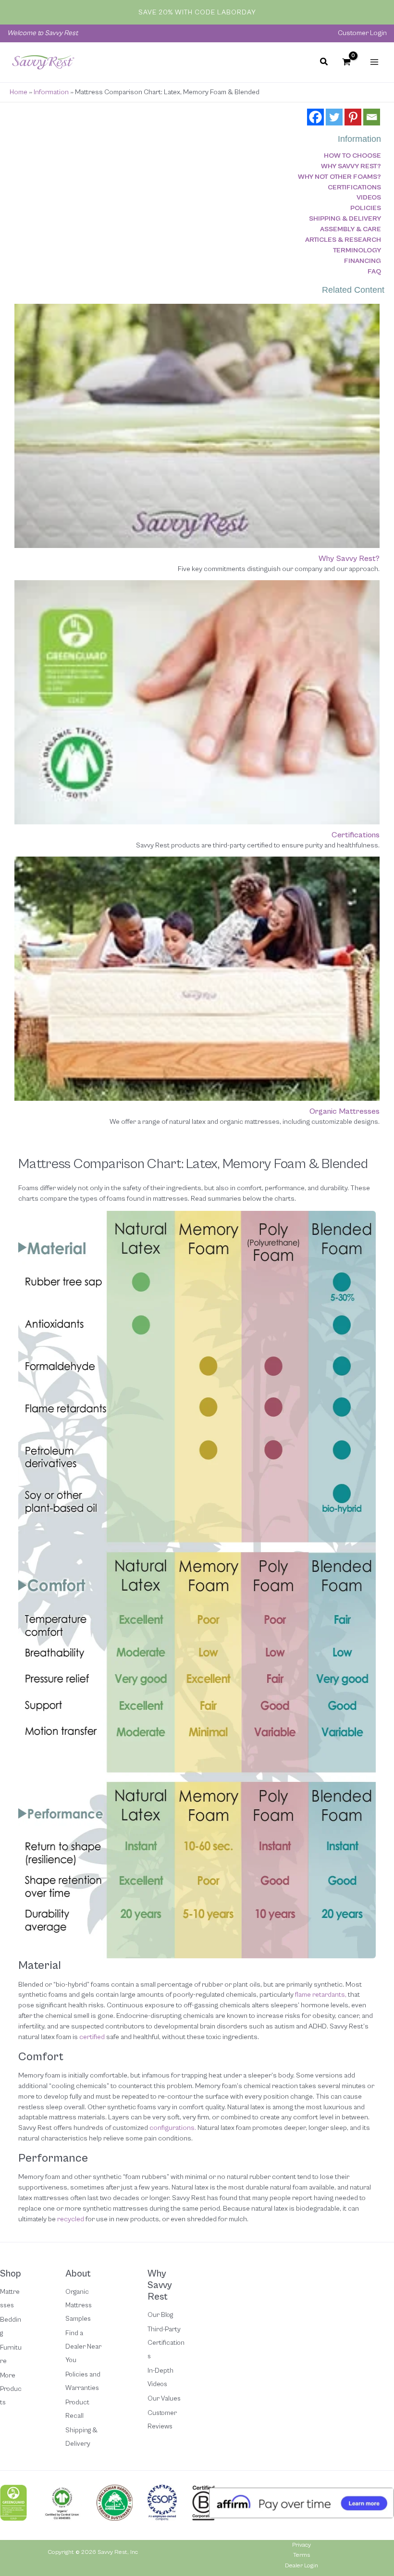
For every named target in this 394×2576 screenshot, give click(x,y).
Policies (366, 208)
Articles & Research (343, 240)
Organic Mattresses (345, 1111)
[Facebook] (315, 117)
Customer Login (362, 33)
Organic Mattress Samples (79, 2305)
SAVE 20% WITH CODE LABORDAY (197, 12)
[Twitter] (334, 117)
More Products (11, 2389)
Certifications (354, 187)
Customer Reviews (162, 2420)
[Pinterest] (353, 117)
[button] (324, 63)
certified (92, 2037)
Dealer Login (302, 2566)
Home (18, 92)
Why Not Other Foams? (339, 177)
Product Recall (77, 2409)
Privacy (302, 2545)
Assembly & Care (351, 229)
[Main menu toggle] (374, 62)
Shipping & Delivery (345, 218)
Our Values (164, 2399)
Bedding (11, 2327)
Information (51, 92)
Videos (369, 197)
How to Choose (352, 156)
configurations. (173, 2128)
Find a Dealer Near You (83, 2347)
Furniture (11, 2354)
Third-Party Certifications (166, 2343)
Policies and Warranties (83, 2381)
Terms (302, 2555)
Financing (363, 261)
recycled (71, 2219)
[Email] (372, 117)
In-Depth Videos (160, 2377)
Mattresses (10, 2299)
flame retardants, (321, 1995)
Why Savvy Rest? (351, 166)
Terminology (357, 250)
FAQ (374, 271)
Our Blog (160, 2315)
